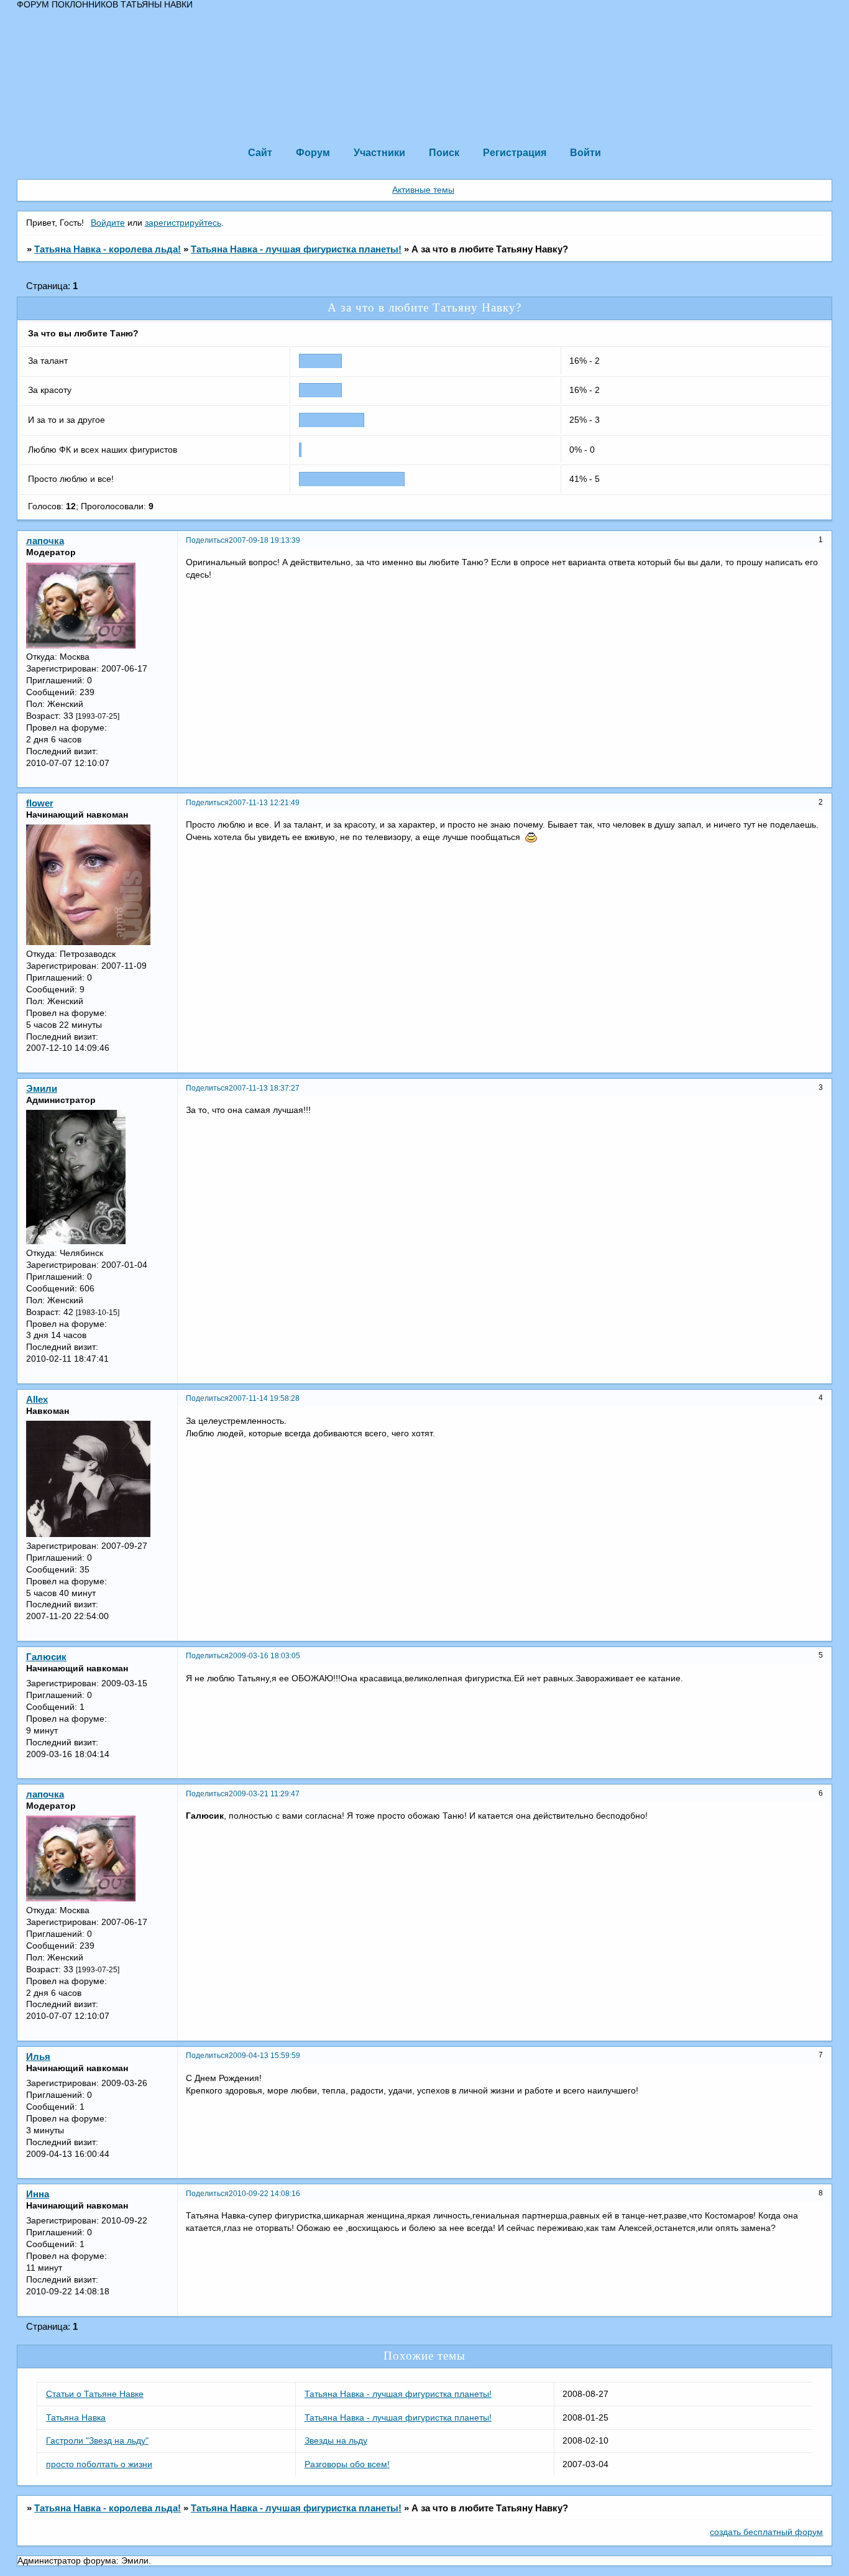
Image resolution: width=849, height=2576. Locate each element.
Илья (38, 2057)
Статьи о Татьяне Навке (95, 2394)
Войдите (108, 223)
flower (40, 803)
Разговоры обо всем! (347, 2464)
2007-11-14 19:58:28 (264, 1398)
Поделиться (207, 540)
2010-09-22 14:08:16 (264, 2194)
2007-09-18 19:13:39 (264, 540)
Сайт (260, 152)
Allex (37, 1400)
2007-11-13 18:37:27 (264, 1088)
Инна (38, 2194)
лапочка (45, 541)
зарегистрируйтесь (183, 223)
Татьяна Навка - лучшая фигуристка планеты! (296, 249)
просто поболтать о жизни (99, 2464)
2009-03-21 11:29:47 (264, 1794)
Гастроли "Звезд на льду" (97, 2441)
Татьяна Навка (76, 2418)
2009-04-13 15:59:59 (264, 2056)
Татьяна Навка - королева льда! (108, 249)
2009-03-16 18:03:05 (264, 1656)
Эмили (42, 1089)
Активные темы (423, 190)
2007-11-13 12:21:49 (264, 803)
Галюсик (46, 1657)
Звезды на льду (336, 2441)
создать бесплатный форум (766, 2532)
